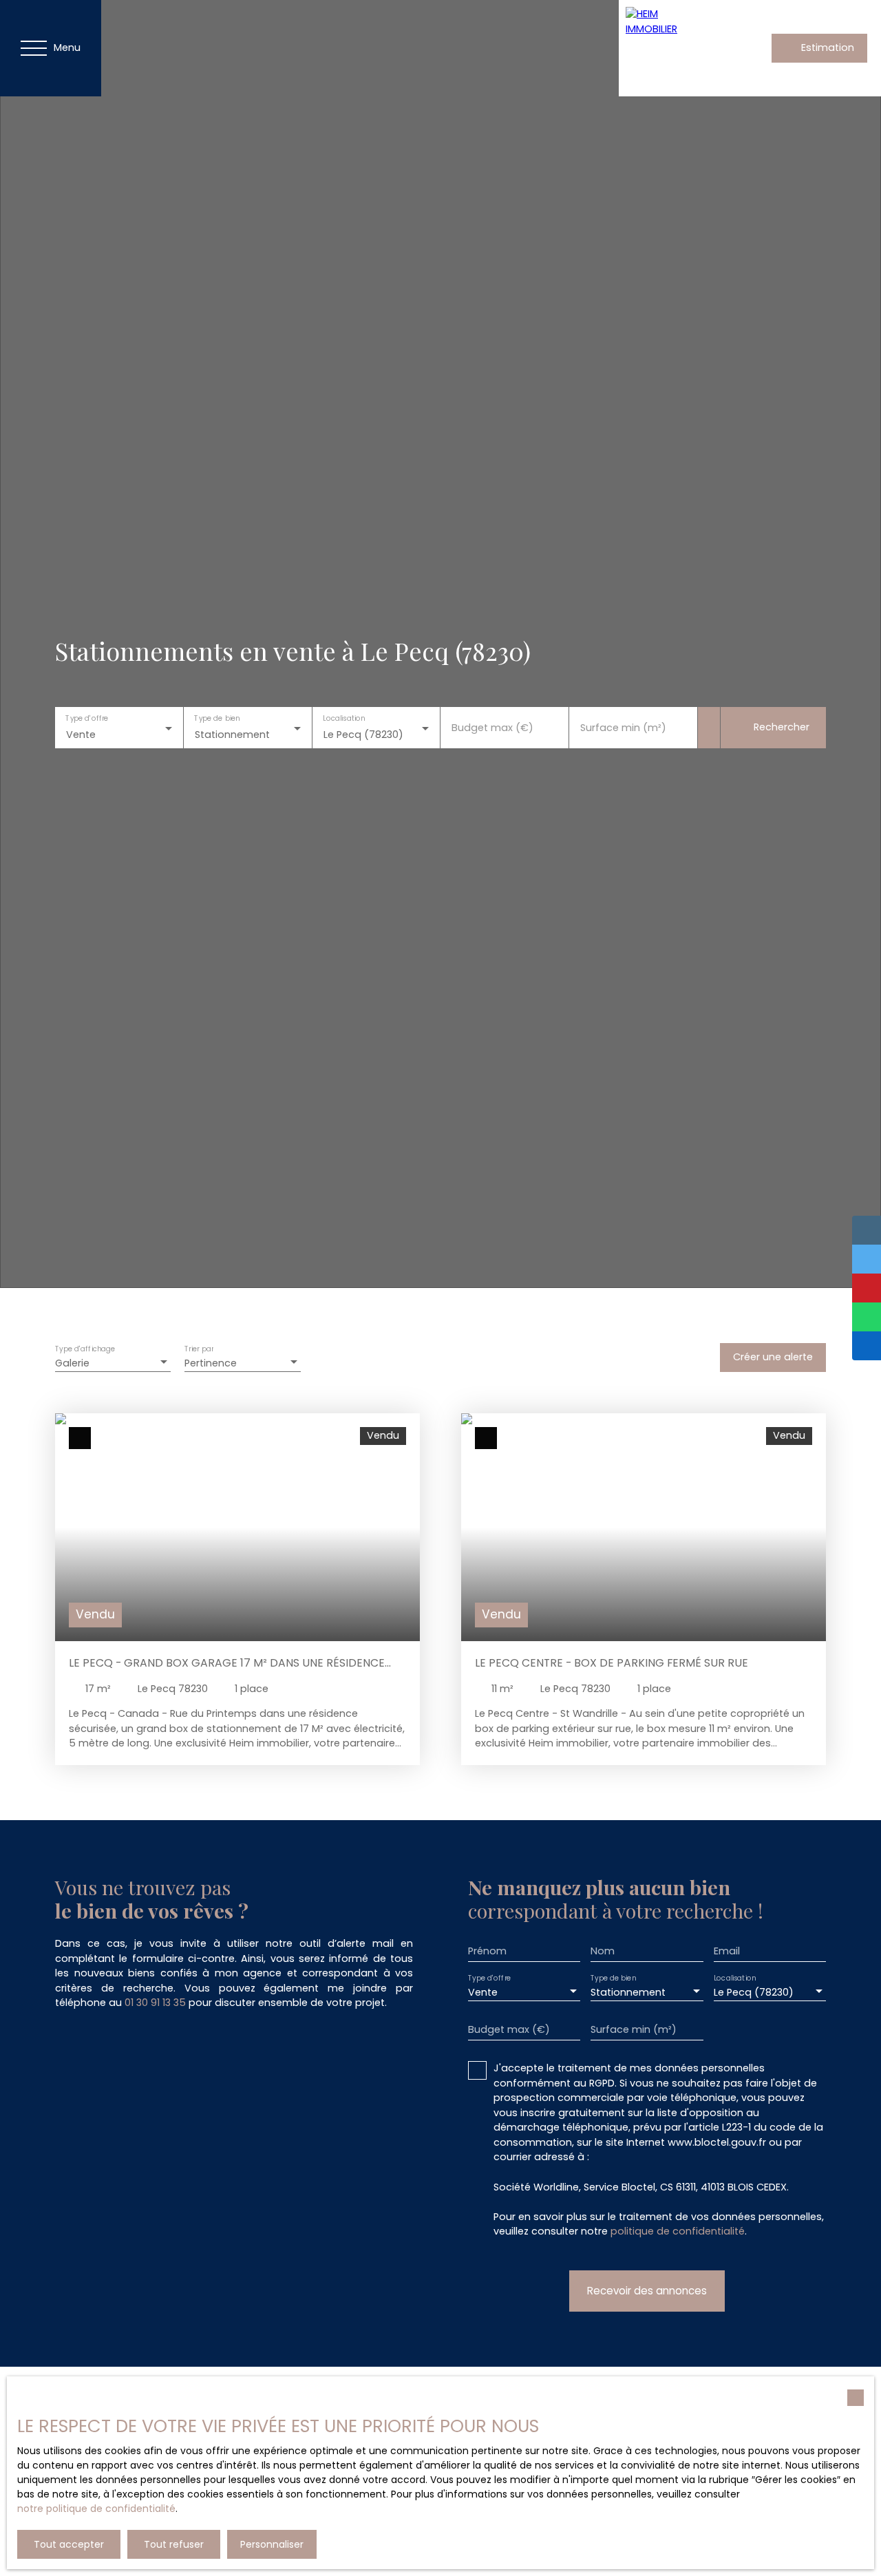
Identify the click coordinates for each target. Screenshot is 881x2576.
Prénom (487, 1951)
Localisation (344, 719)
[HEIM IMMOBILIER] (667, 48)
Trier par (199, 1350)
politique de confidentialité (678, 2231)
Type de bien (217, 719)
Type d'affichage (85, 1350)
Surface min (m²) (623, 728)
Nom (603, 1951)
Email (727, 1951)
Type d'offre (87, 719)
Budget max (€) (492, 728)
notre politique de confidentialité (96, 2509)
